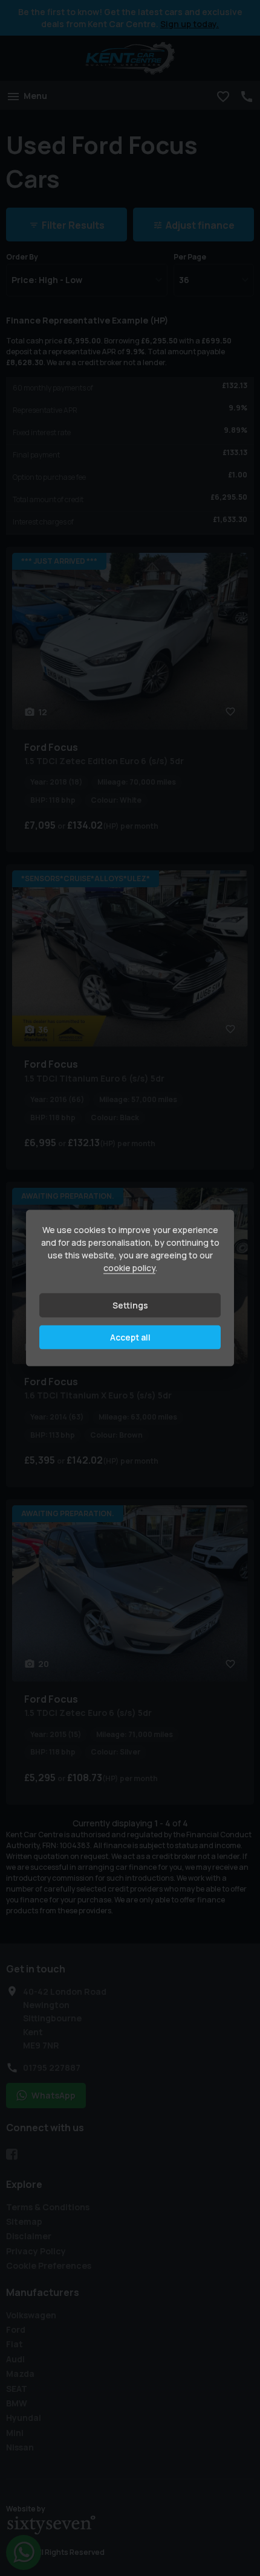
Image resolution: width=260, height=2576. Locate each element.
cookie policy (129, 1268)
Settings (130, 1305)
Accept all (130, 1337)
